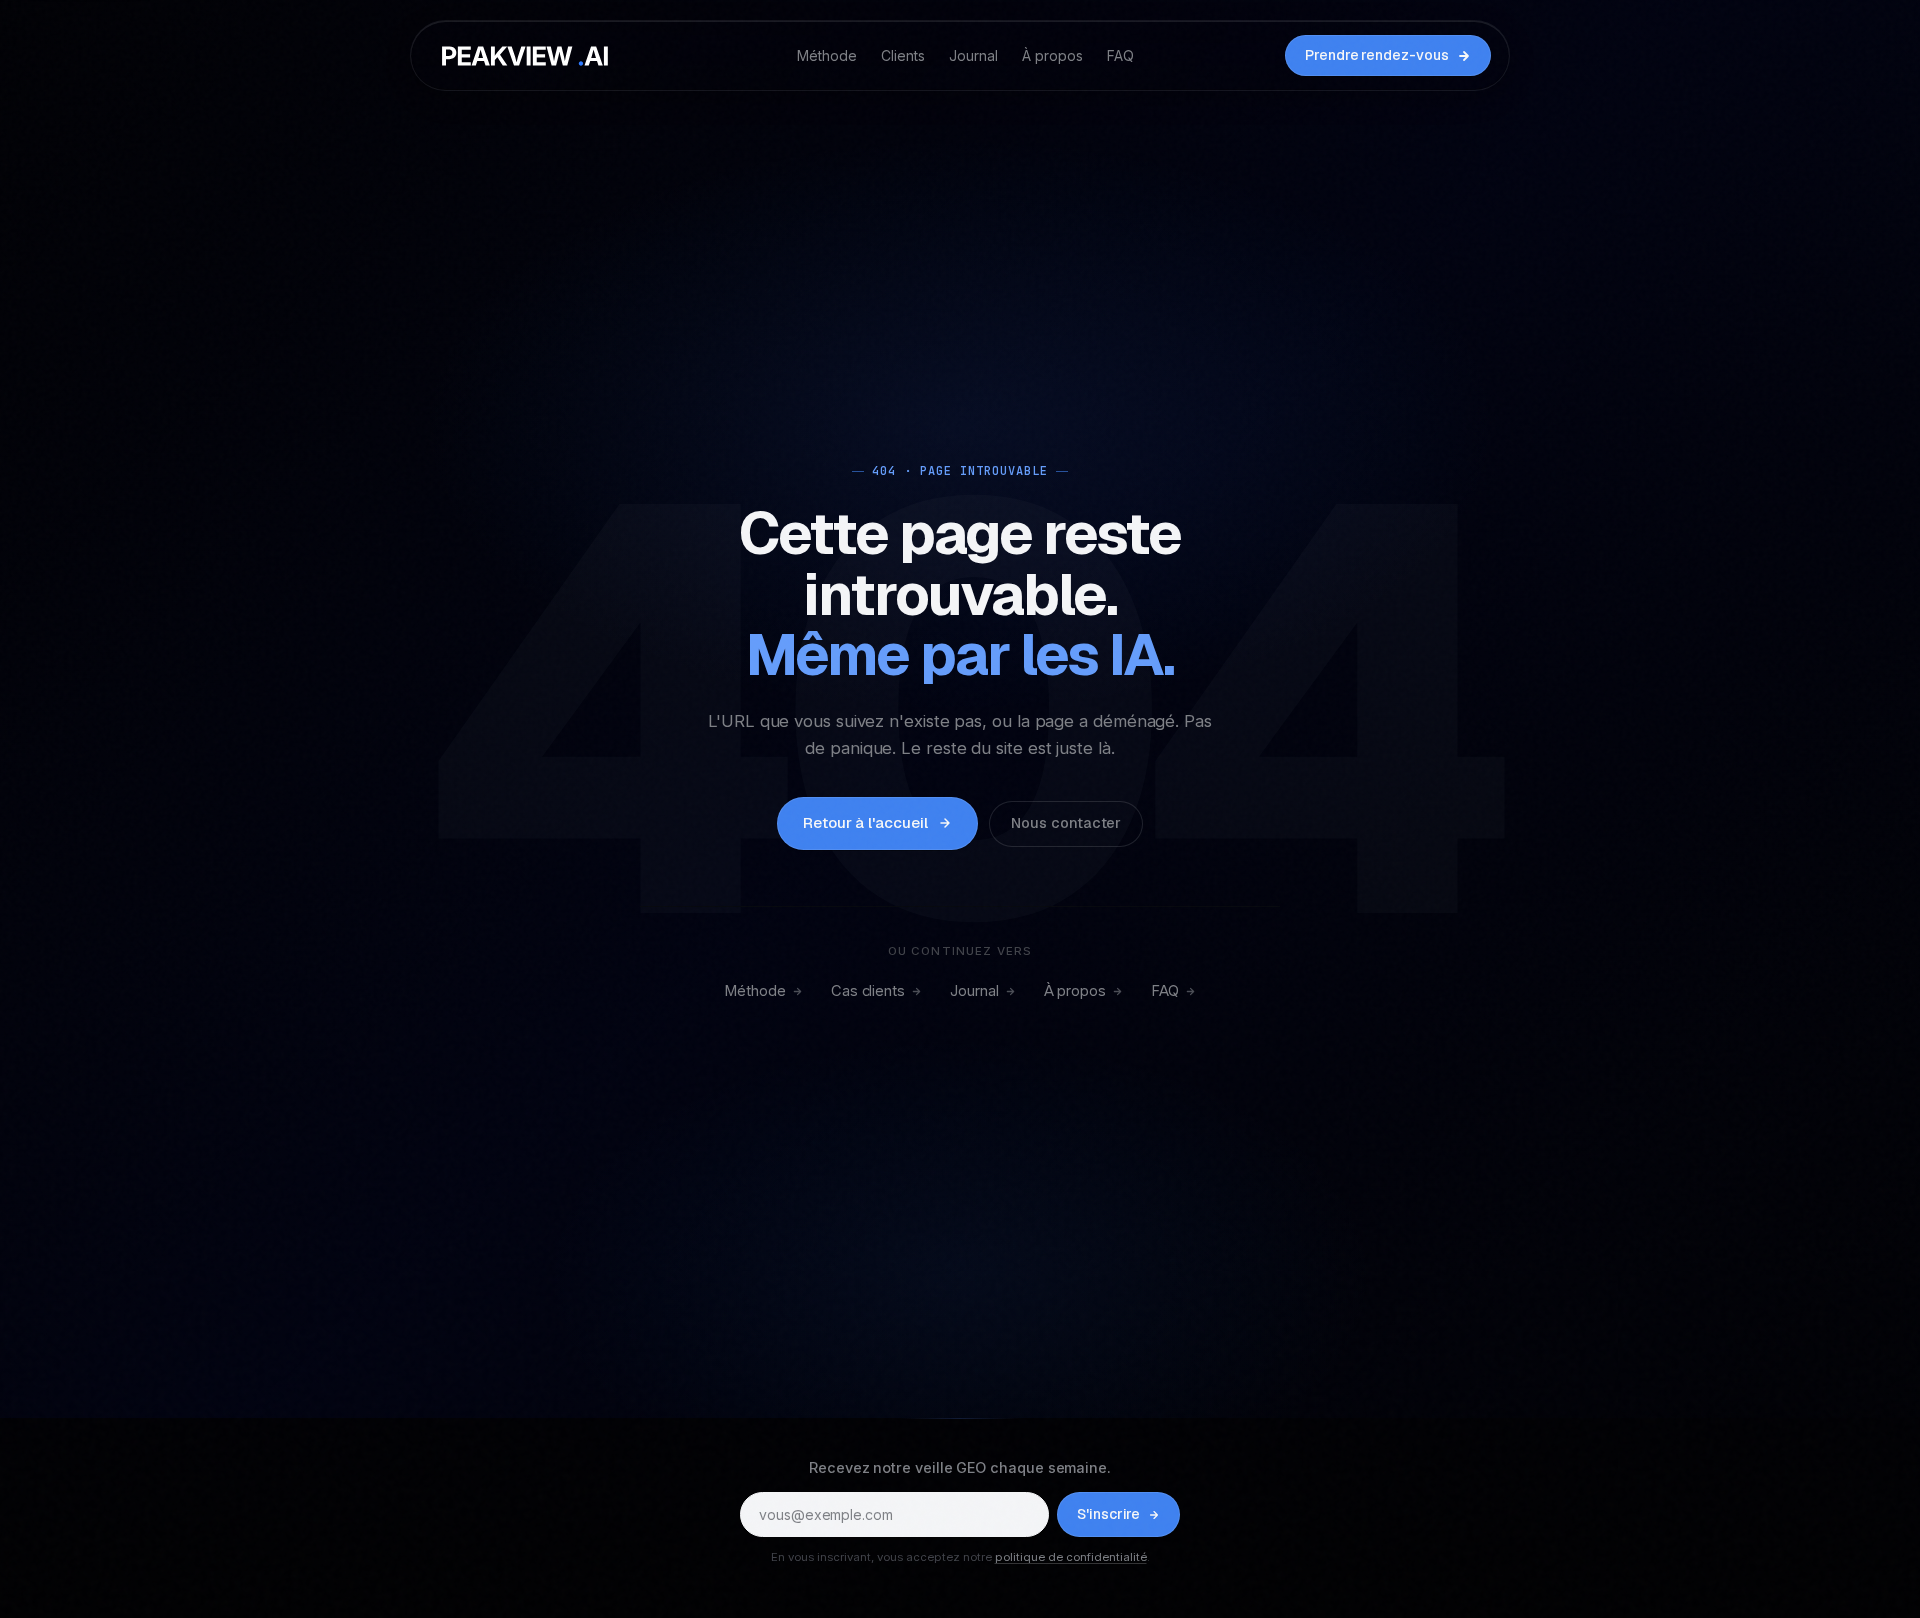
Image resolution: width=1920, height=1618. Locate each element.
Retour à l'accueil (865, 822)
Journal (973, 55)
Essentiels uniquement (1111, 1584)
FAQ (1120, 55)
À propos (1052, 55)
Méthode (827, 55)
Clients (903, 55)
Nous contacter (1066, 823)
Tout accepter (809, 1584)
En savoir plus (1166, 1537)
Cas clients (868, 991)
